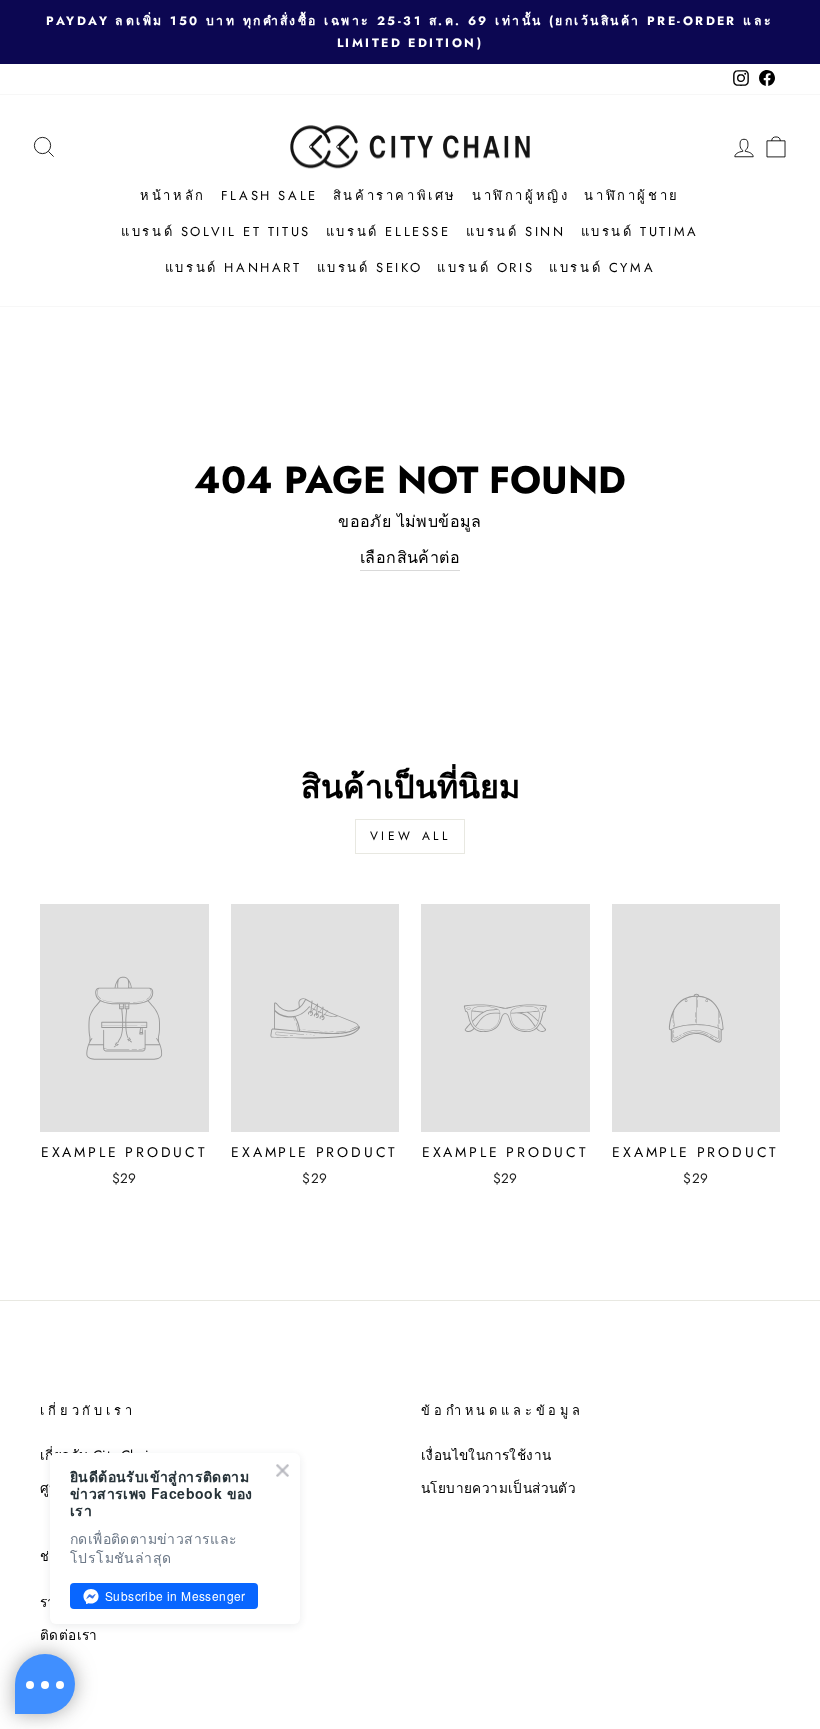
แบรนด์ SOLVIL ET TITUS (216, 231)
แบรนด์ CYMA (602, 267)
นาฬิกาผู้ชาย (631, 195)
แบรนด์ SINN (516, 231)
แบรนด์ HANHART (233, 267)
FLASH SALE (269, 195)
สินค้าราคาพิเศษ (395, 195)
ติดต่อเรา (69, 1635)
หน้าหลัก (173, 195)
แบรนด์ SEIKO (370, 267)
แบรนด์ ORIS (485, 267)
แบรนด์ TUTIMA (640, 231)
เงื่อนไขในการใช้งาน (486, 1455)
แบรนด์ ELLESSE (388, 231)
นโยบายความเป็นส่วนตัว (498, 1488)
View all (410, 836)
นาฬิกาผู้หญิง (520, 195)
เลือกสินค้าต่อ (410, 557)
